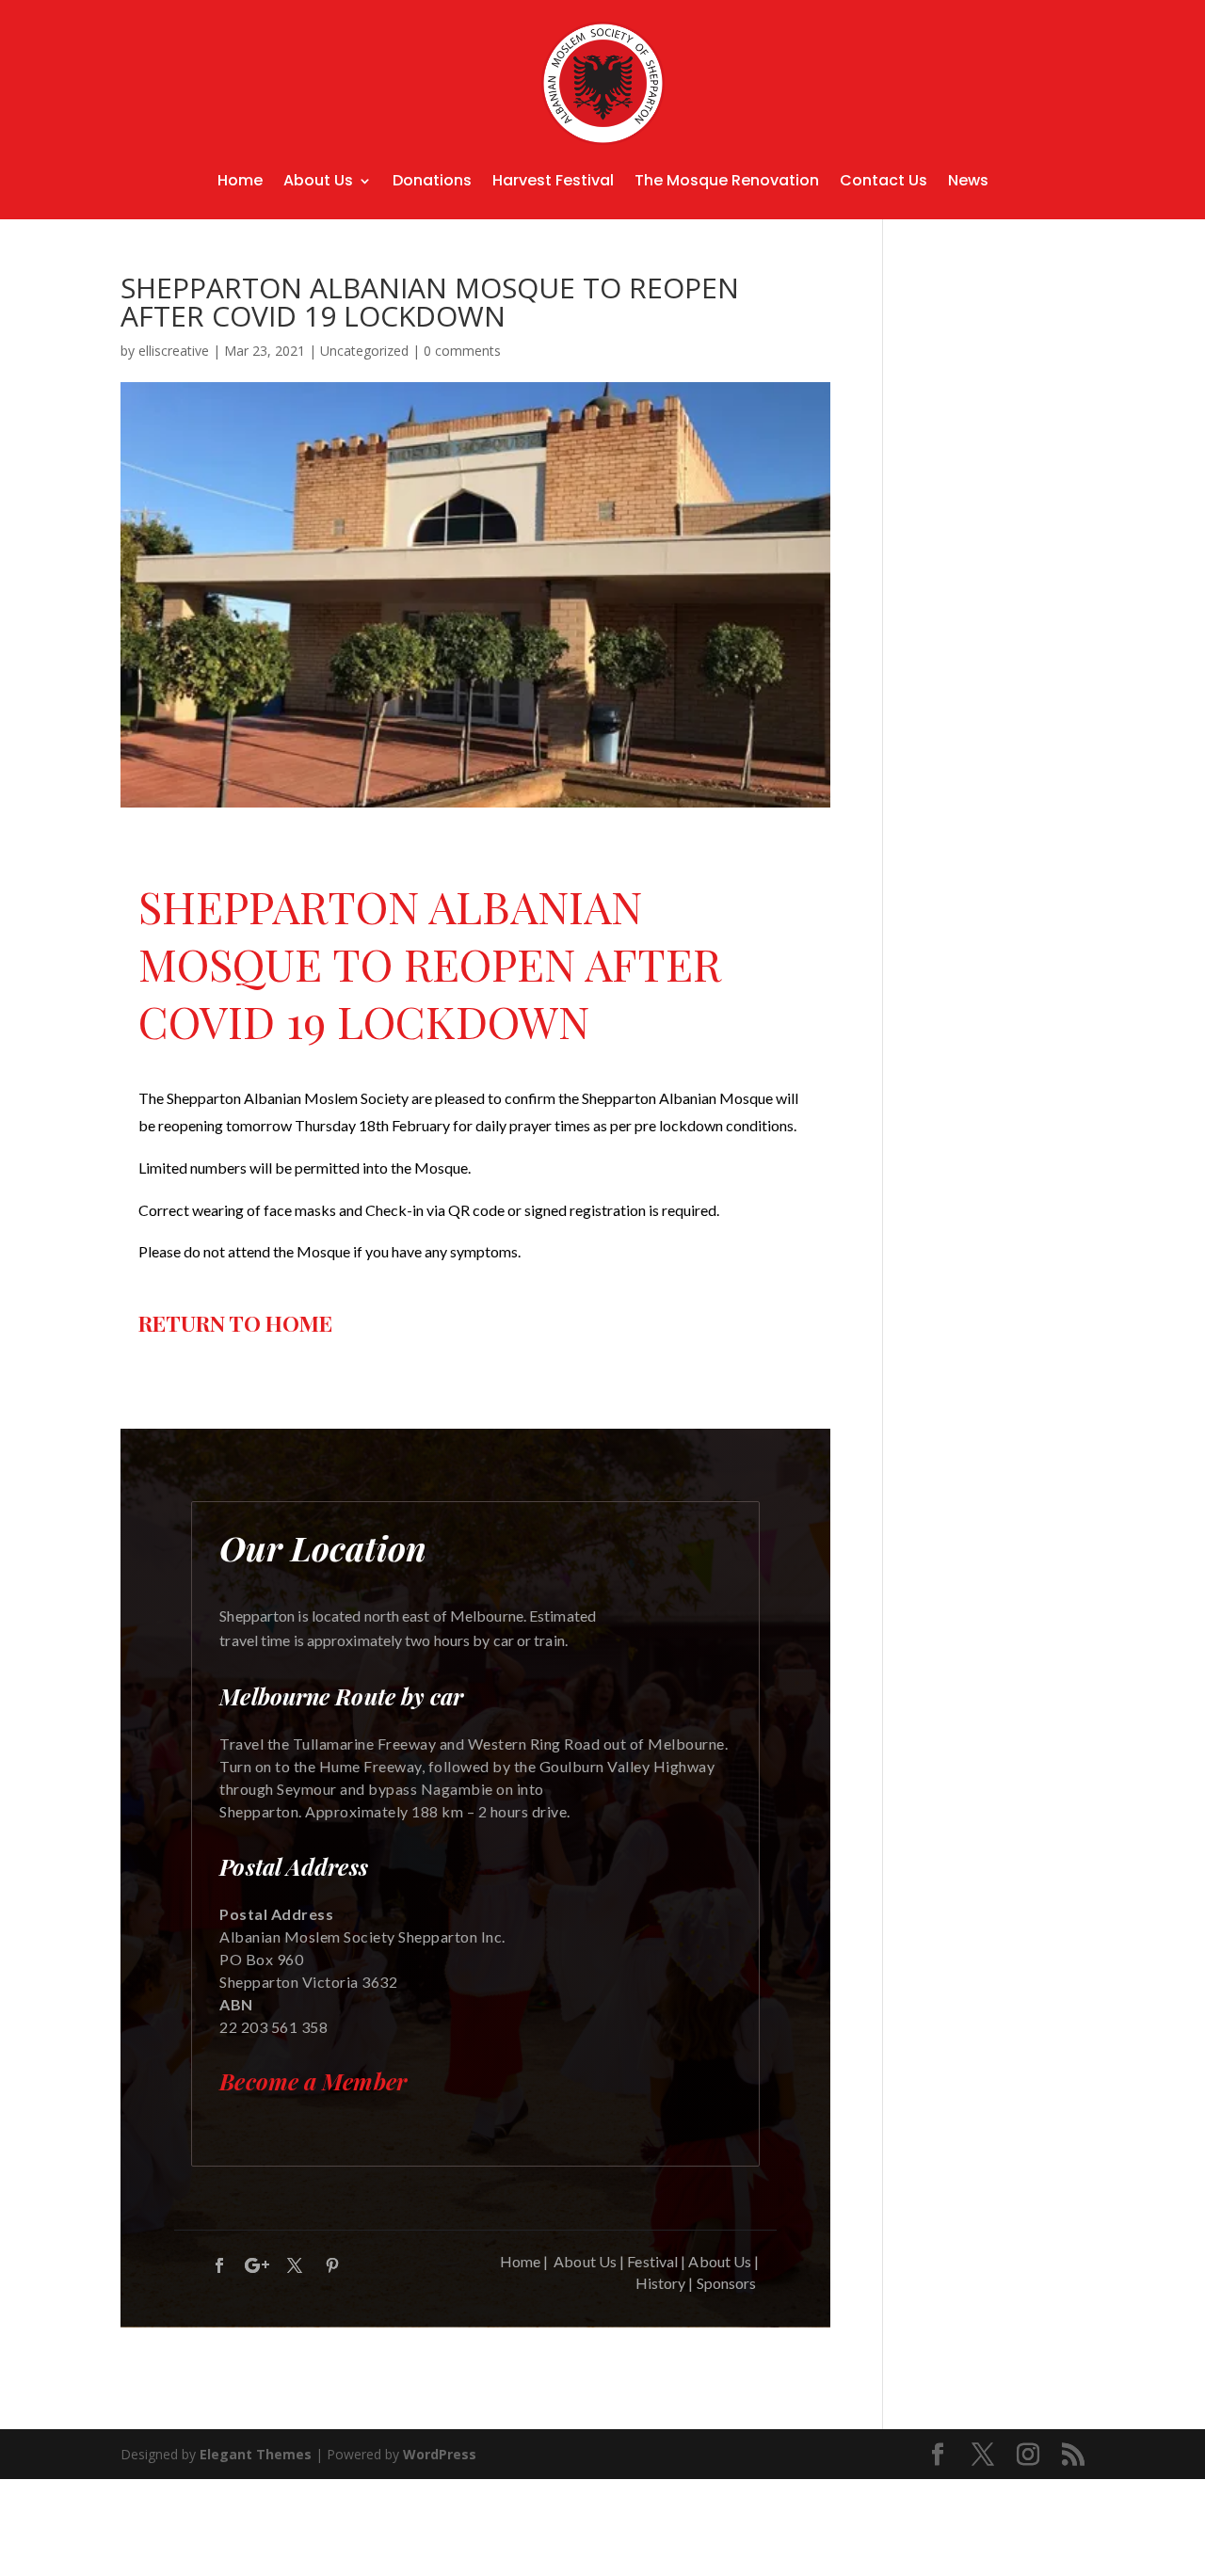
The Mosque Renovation (727, 180)
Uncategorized (364, 351)
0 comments (462, 351)
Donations (432, 180)
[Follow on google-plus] (257, 2265)
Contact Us (884, 180)
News (968, 180)
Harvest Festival (553, 180)
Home (240, 180)
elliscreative (174, 351)
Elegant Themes (256, 2454)
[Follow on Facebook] (219, 2265)
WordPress (440, 2454)
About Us (318, 180)
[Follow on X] (295, 2265)
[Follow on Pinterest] (332, 2265)
